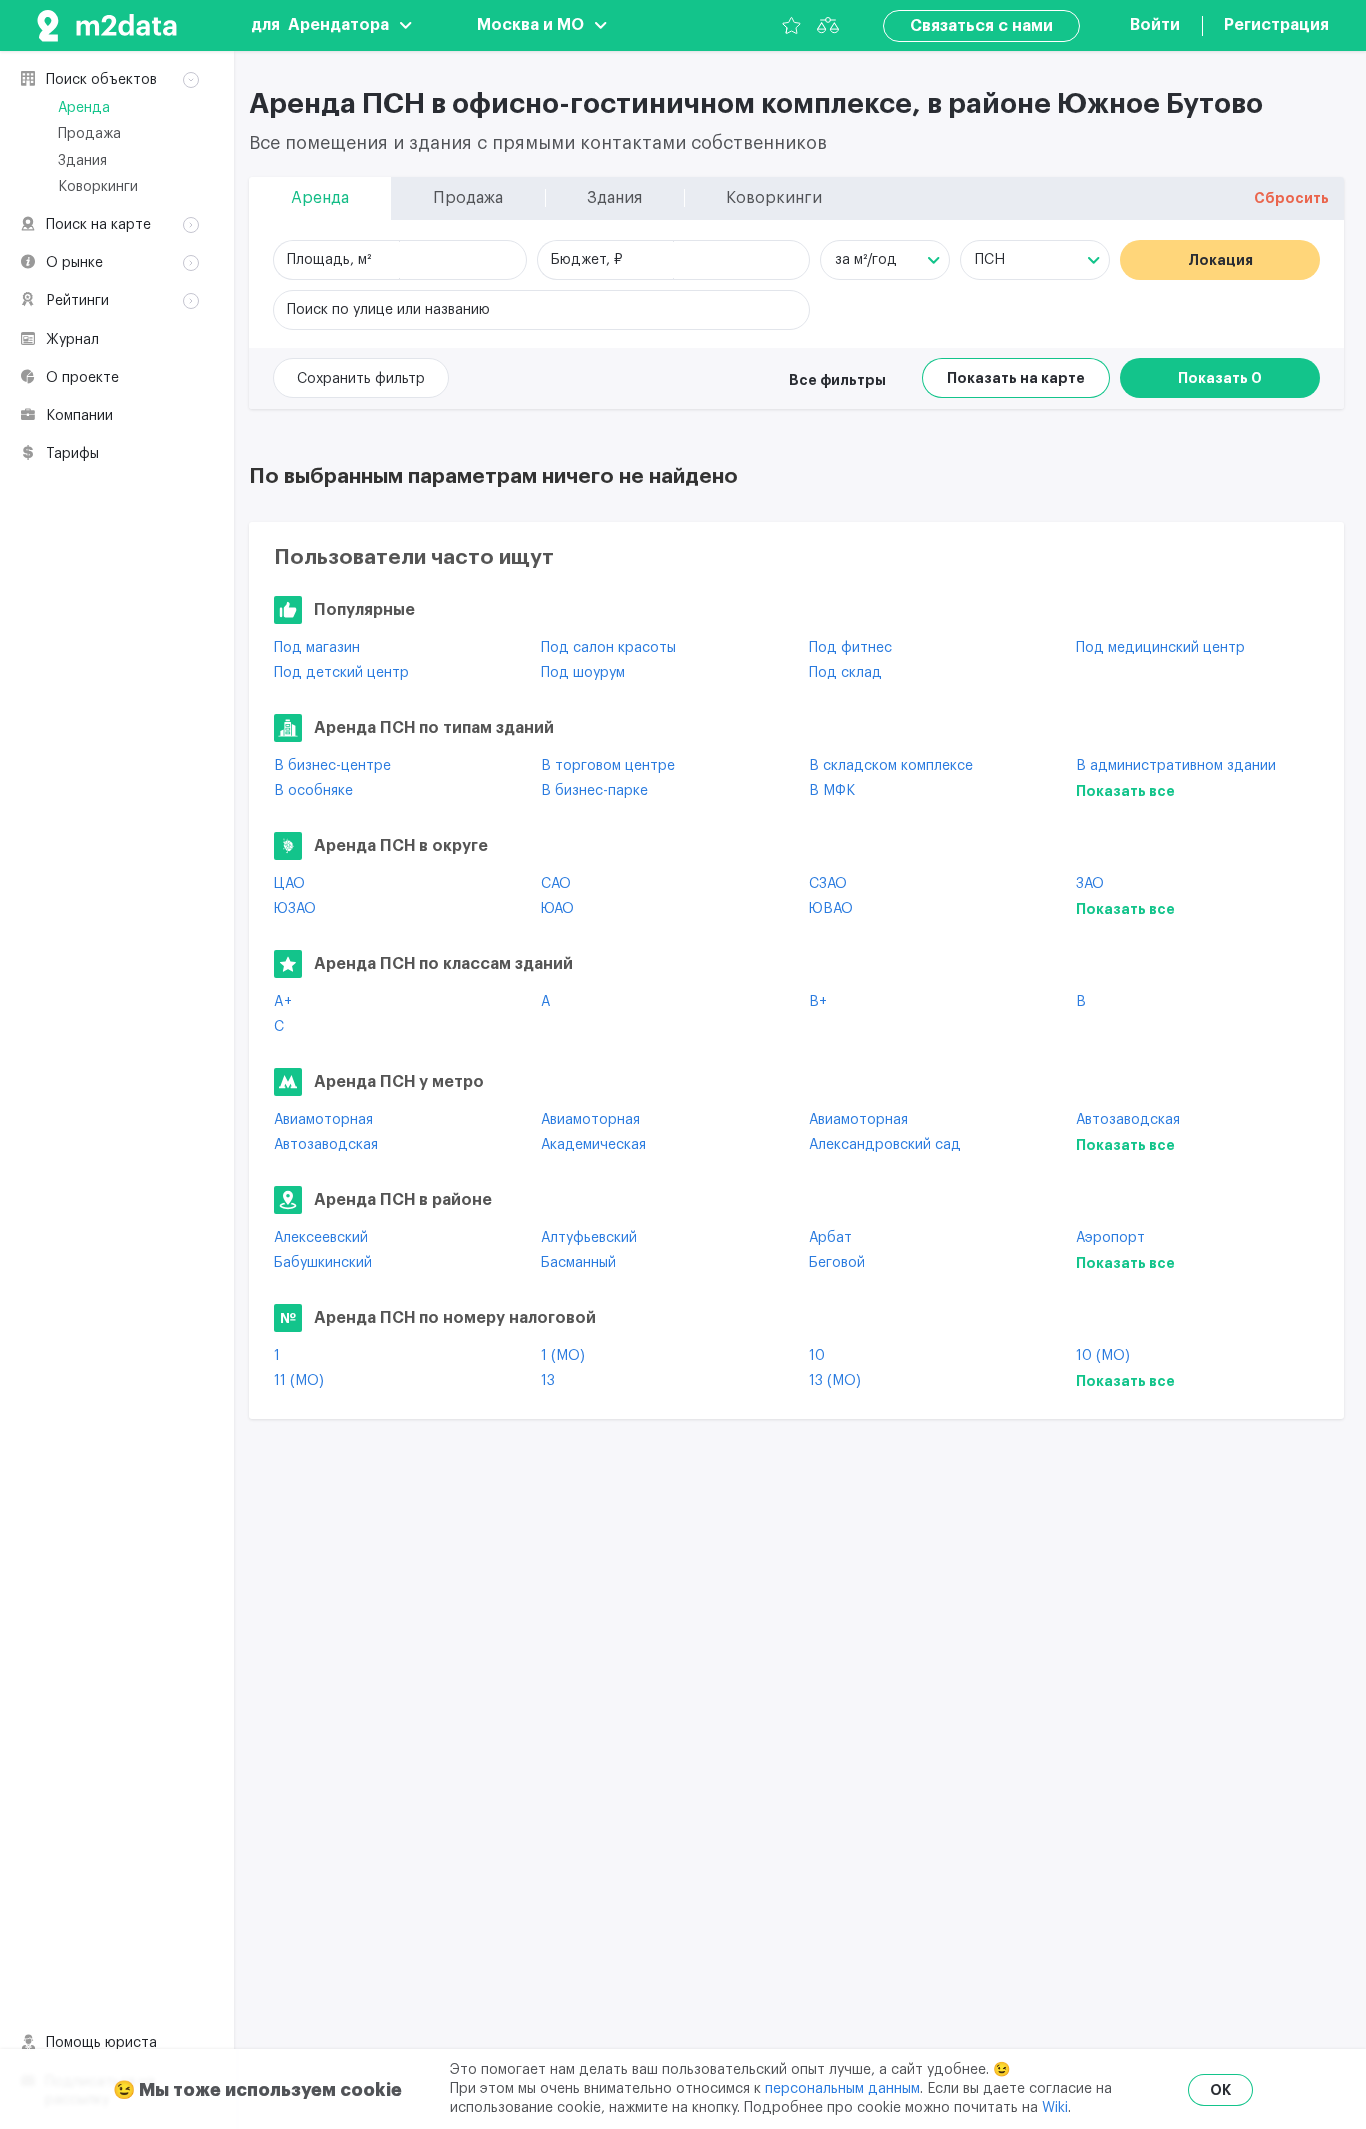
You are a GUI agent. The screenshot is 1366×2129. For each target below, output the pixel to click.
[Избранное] (791, 25)
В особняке (313, 791)
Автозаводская (1128, 1120)
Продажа (89, 134)
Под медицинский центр (1160, 648)
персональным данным (842, 2089)
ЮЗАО (295, 909)
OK (1220, 2090)
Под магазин (317, 648)
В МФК (832, 791)
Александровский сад (885, 1145)
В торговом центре (608, 766)
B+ (818, 1002)
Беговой (837, 1263)
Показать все (1125, 791)
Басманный (578, 1263)
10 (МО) (1103, 1356)
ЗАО (1090, 884)
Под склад (845, 673)
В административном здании (1176, 766)
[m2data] (107, 25)
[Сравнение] (828, 25)
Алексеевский (321, 1238)
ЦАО (289, 884)
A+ (283, 1002)
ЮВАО (831, 909)
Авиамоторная (323, 1120)
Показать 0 (1220, 378)
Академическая (593, 1145)
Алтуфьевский (589, 1238)
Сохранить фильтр (361, 379)
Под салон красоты (608, 648)
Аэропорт (1110, 1238)
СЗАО (828, 884)
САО (556, 884)
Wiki (1055, 2108)
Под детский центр (341, 673)
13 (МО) (835, 1381)
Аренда (84, 108)
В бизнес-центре (332, 766)
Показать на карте (1016, 378)
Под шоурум (583, 673)
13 (548, 1381)
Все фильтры (837, 380)
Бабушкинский (323, 1263)
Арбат (830, 1238)
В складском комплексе (891, 766)
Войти (1155, 25)
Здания (82, 161)
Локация (1220, 260)
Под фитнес (850, 648)
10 (817, 1356)
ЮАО (557, 909)
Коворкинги (98, 187)
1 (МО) (563, 1356)
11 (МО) (299, 1381)
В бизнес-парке (594, 791)
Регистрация (1276, 25)
